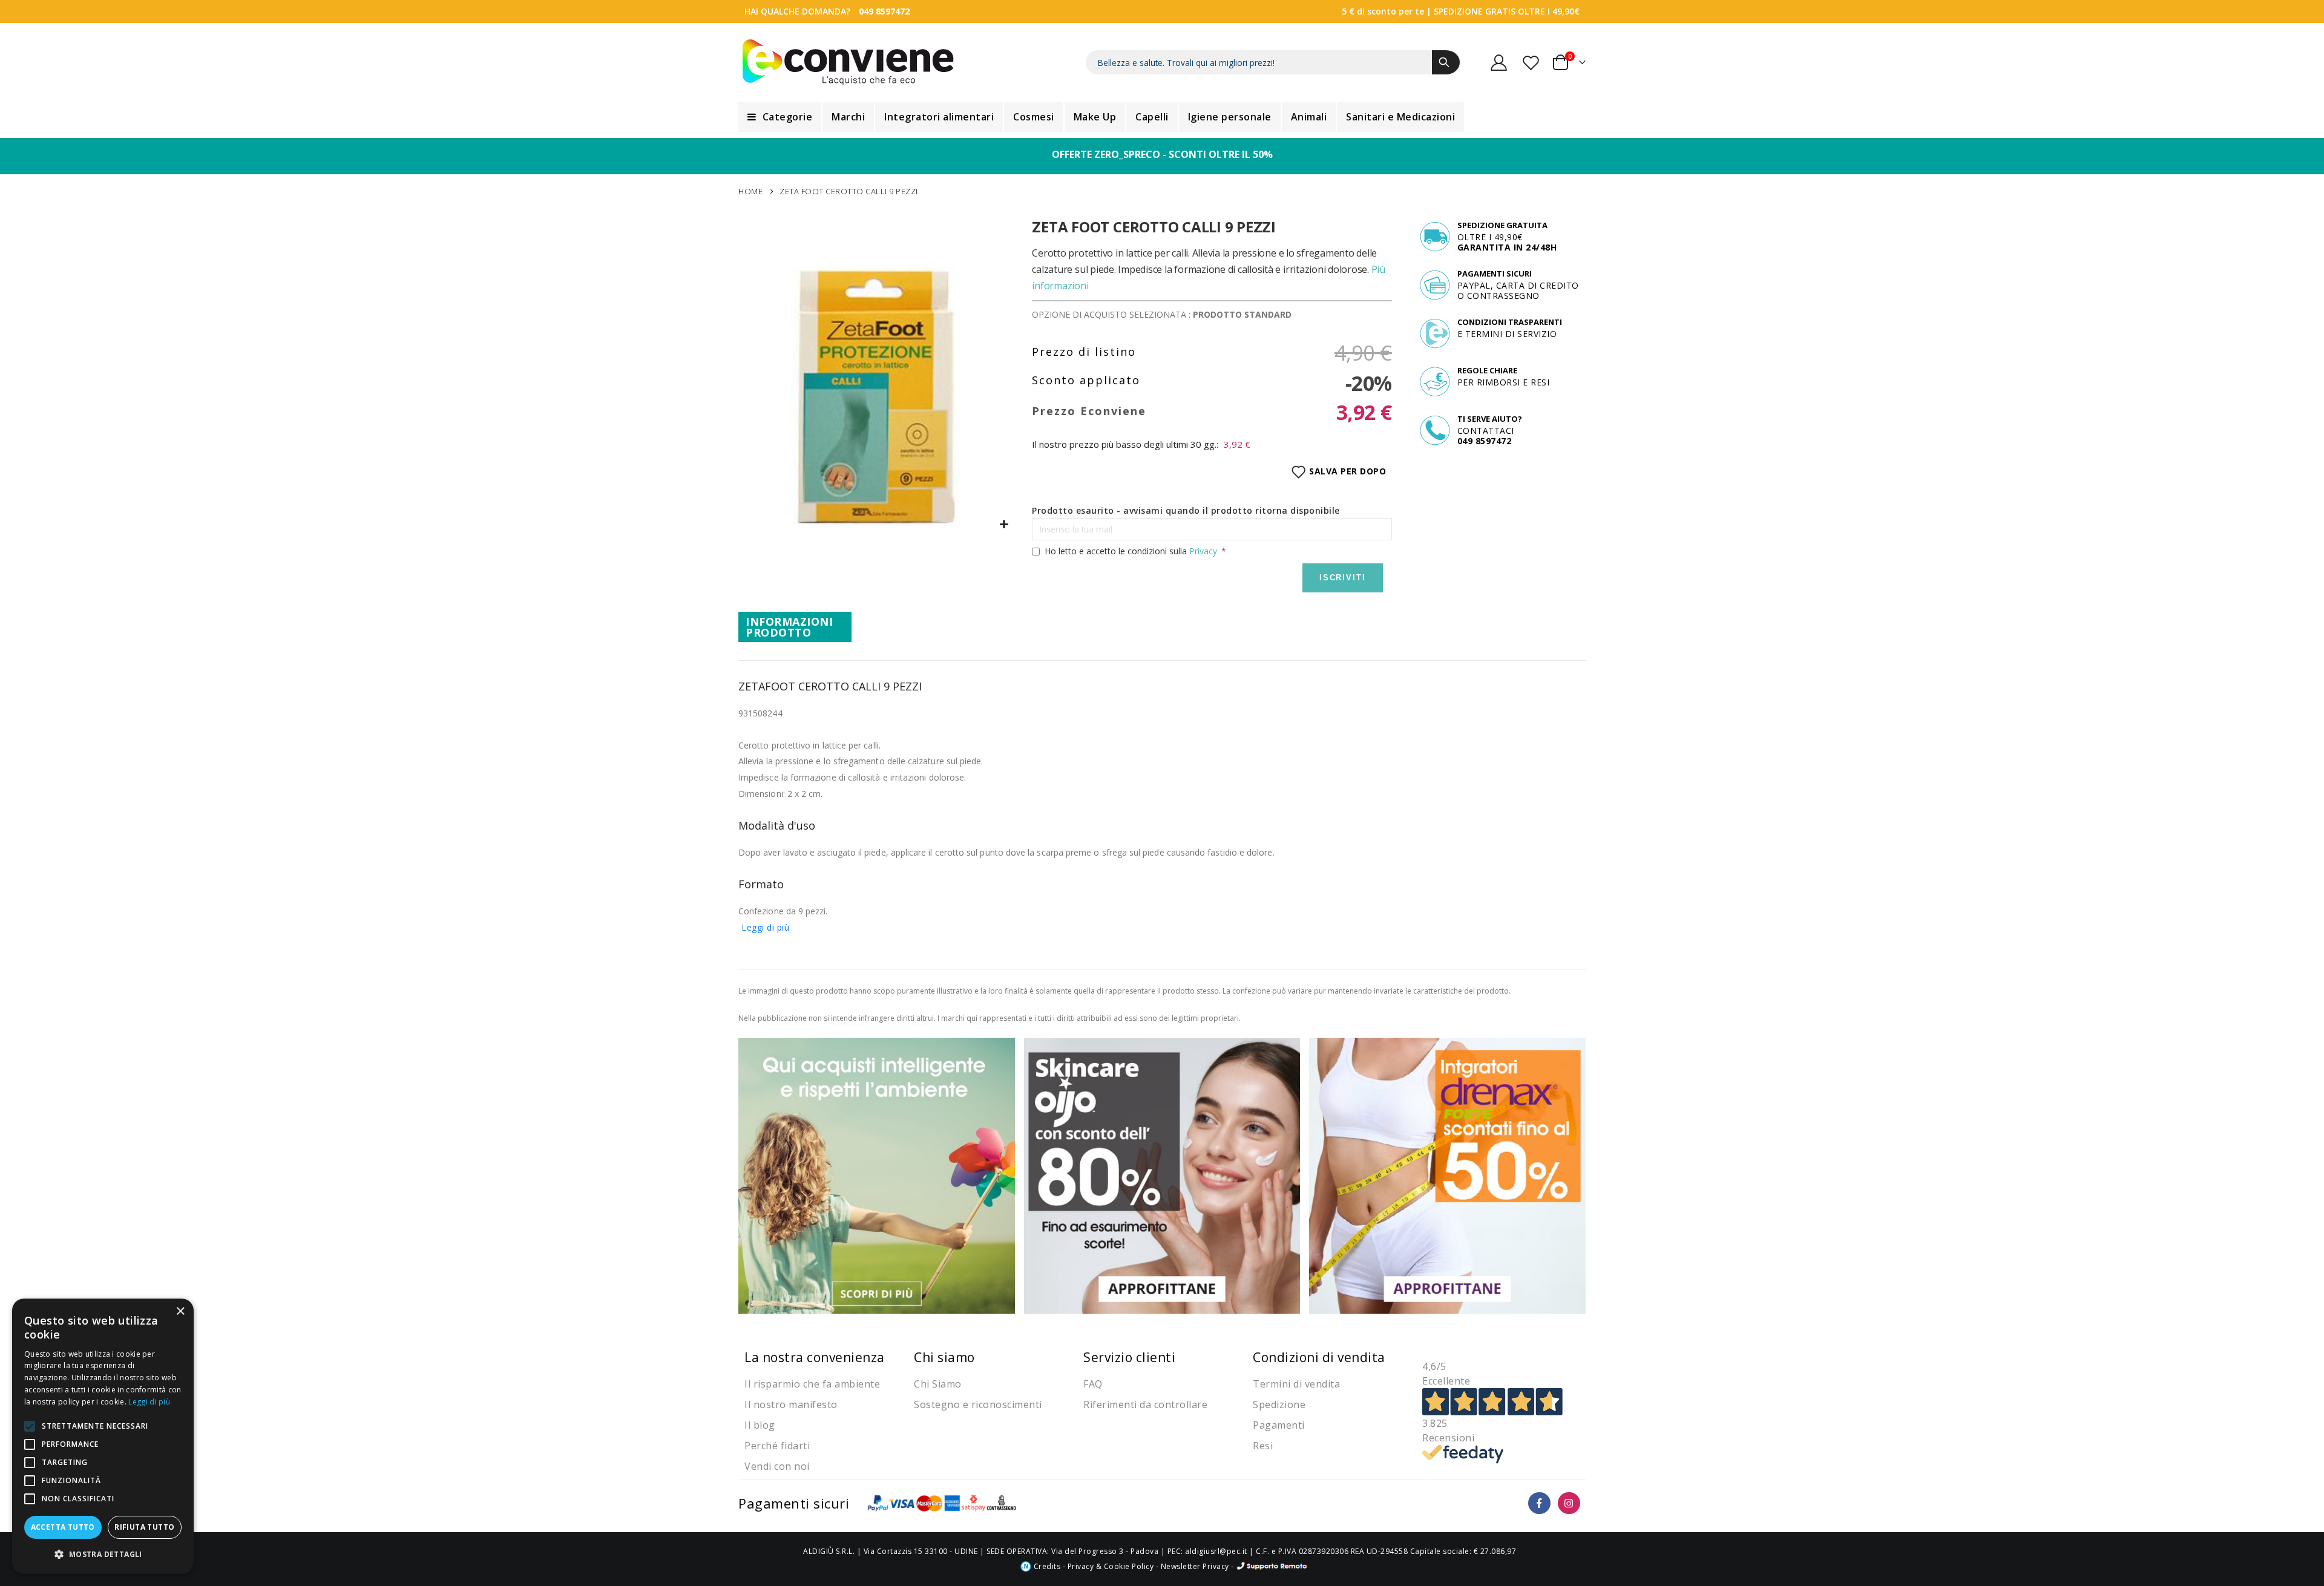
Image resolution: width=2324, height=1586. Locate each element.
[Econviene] (848, 62)
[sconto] (1162, 1175)
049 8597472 (884, 11)
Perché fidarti (777, 1446)
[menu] (1162, 117)
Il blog (760, 1425)
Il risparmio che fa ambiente (812, 1384)
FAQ (1093, 1384)
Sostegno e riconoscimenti (978, 1404)
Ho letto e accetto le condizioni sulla (1131, 551)
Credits (1046, 1566)
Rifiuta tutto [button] (144, 1527)
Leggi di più (765, 927)
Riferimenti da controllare (1145, 1404)
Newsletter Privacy (1195, 1566)
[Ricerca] (1446, 62)
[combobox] (1273, 62)
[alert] (103, 1436)
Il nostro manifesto (791, 1404)
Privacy (1203, 551)
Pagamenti (1279, 1425)
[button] (1004, 525)
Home (750, 191)
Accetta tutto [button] (63, 1527)
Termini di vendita (1296, 1384)
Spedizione (1279, 1404)
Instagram (1569, 1503)
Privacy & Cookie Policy (1111, 1566)
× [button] (180, 1312)
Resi (1263, 1446)
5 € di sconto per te (1383, 11)
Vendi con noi (777, 1466)
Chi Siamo (938, 1384)
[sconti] (1447, 1175)
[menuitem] (780, 117)
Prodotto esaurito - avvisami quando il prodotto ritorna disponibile (1186, 510)
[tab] (795, 627)
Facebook (1539, 1503)
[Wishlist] (1532, 63)
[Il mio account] (1499, 63)
